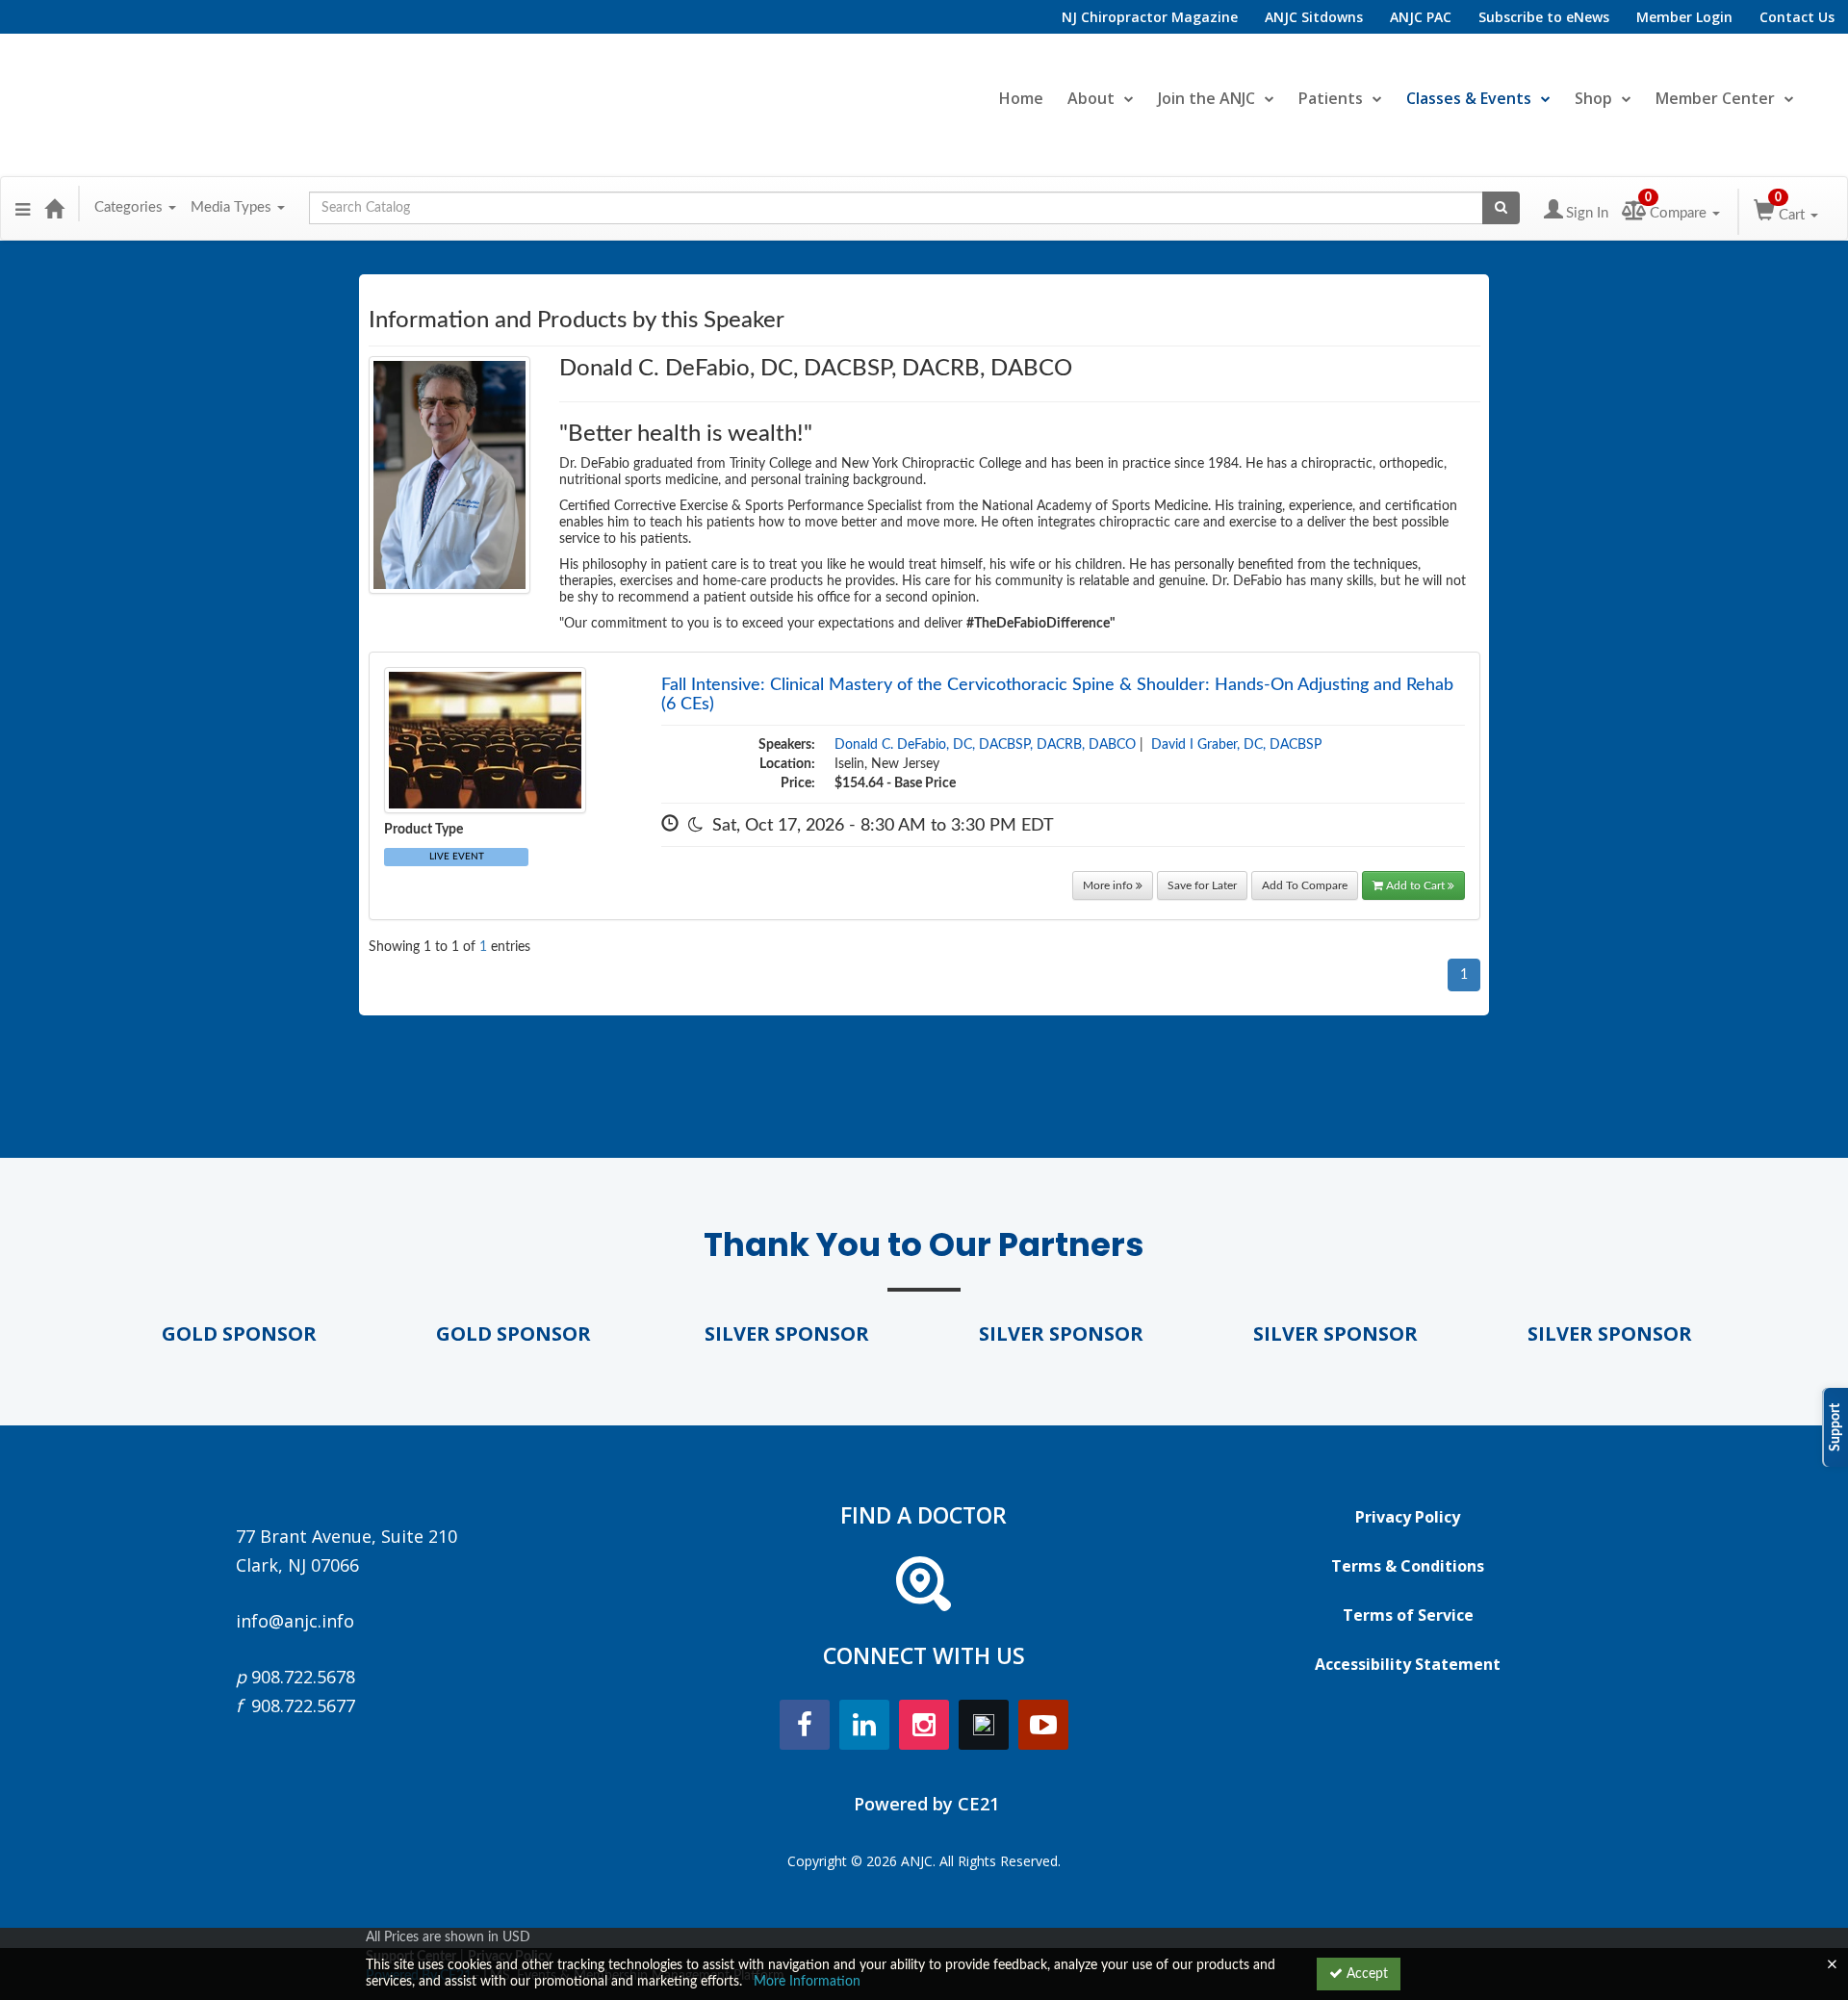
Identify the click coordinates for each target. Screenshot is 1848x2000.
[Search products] (1501, 208)
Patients (1331, 98)
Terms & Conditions (1408, 1566)
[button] (23, 208)
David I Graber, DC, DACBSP (1236, 745)
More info (1109, 885)
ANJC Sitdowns (1314, 17)
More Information (807, 1982)
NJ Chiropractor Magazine (1150, 17)
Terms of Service (1408, 1615)
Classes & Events (1469, 98)
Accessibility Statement (1408, 1664)
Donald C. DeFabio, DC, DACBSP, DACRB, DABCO (985, 745)
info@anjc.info (295, 1621)
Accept (1365, 1974)
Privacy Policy (1408, 1517)
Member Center (1715, 98)
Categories (130, 207)
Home (1021, 98)
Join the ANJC (1206, 98)
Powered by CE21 (926, 1804)
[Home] (54, 208)
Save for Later (1202, 885)
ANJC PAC (1421, 17)
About (1091, 98)
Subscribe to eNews (1544, 17)
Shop (1593, 98)
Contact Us (1797, 17)
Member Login (1684, 17)
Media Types (233, 207)
